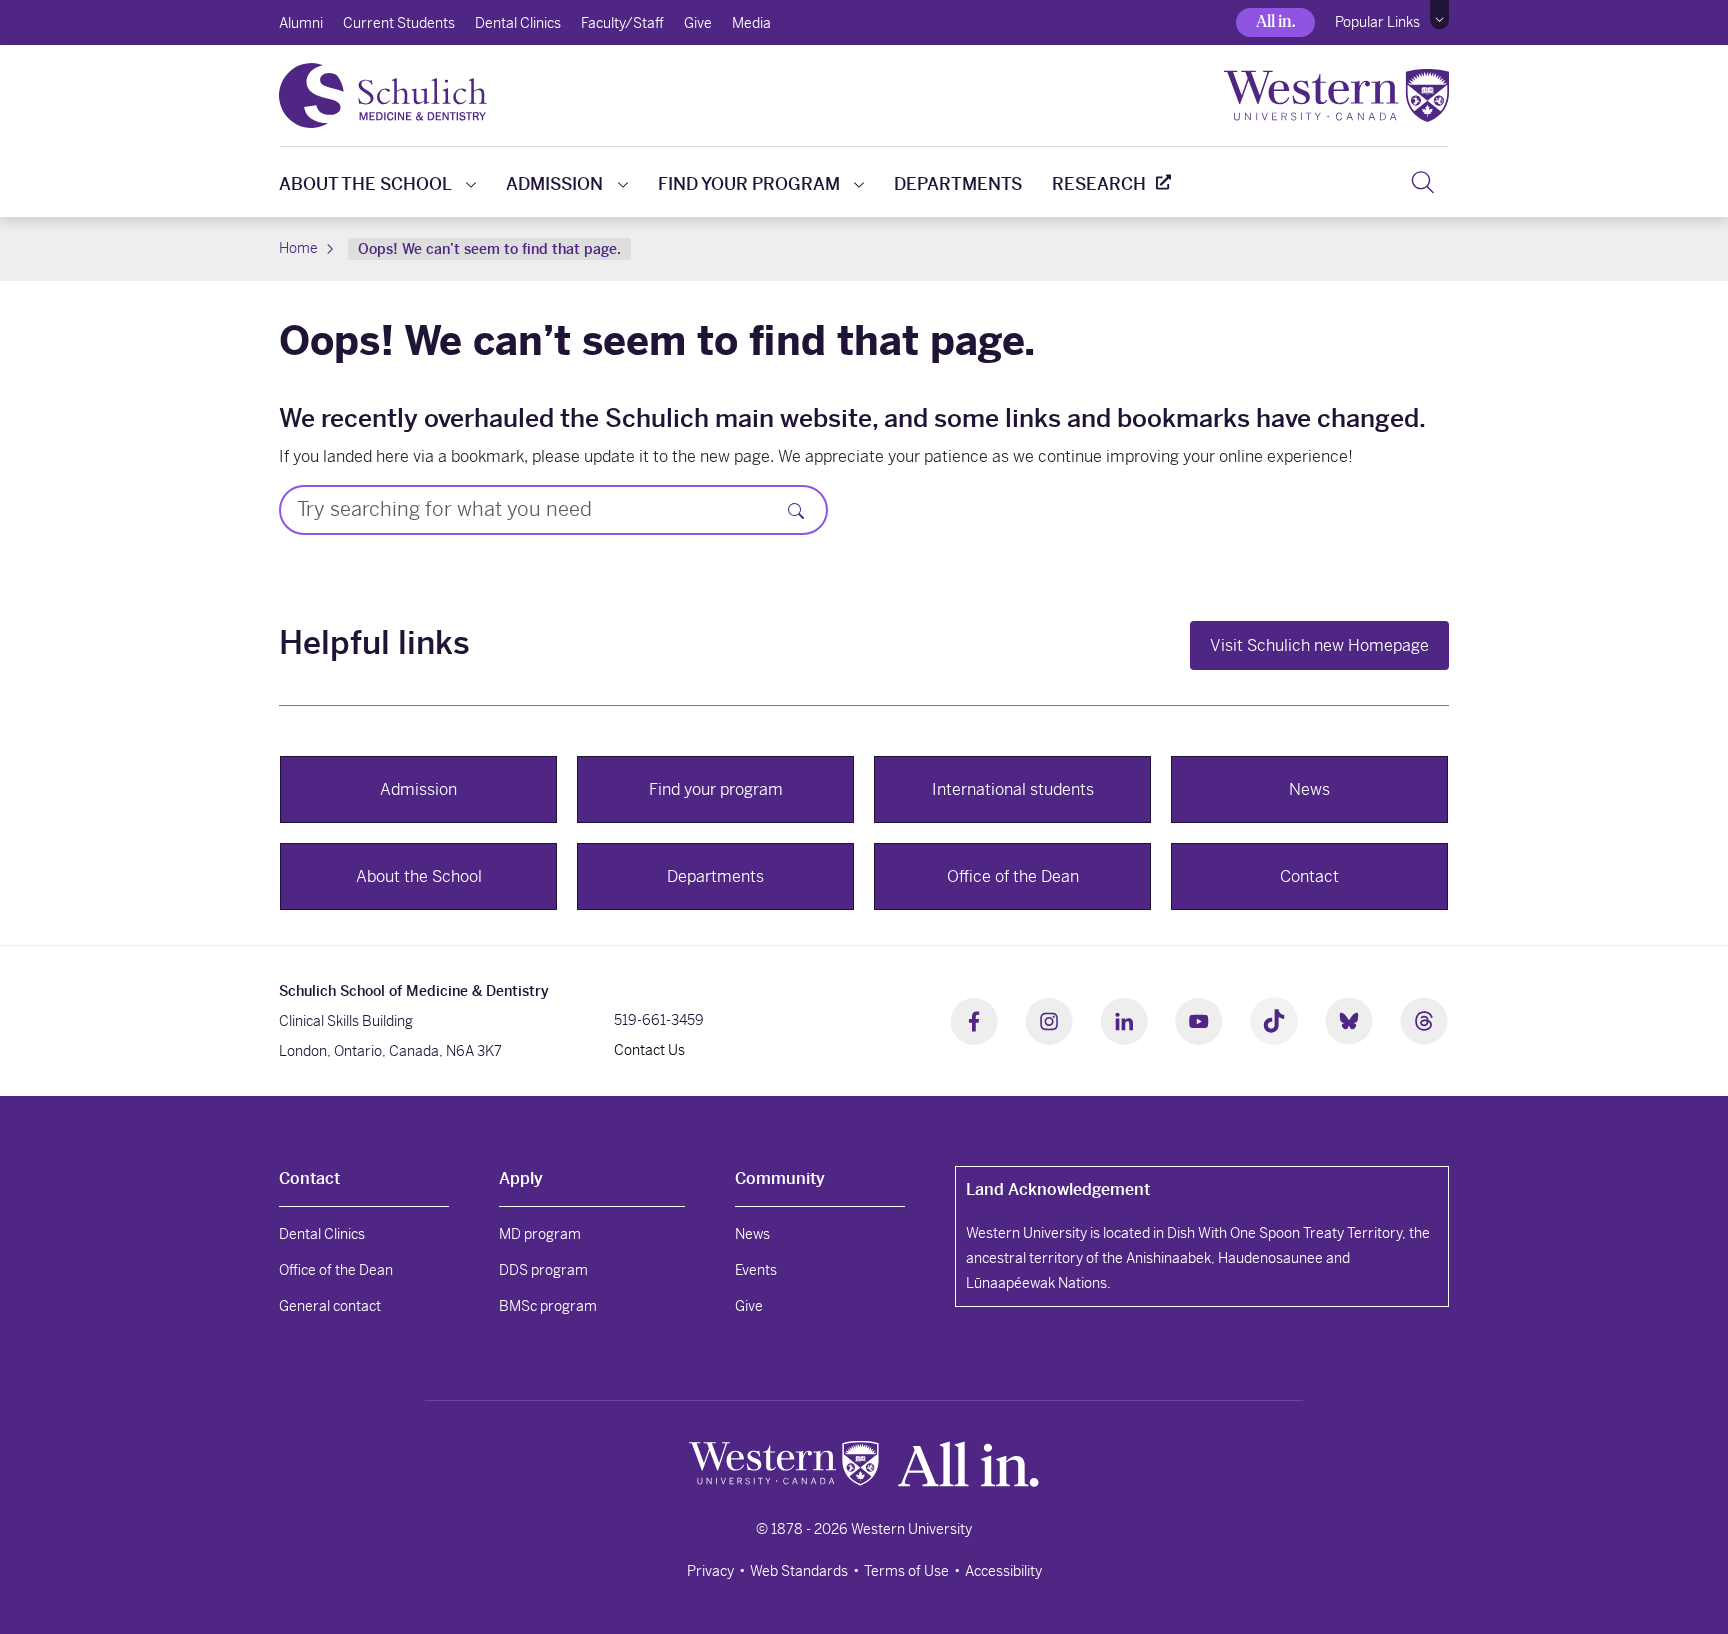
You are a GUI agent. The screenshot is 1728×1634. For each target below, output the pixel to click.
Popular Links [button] (1377, 22)
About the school (365, 184)
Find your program (749, 184)
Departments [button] (715, 876)
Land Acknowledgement (1058, 1189)
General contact (330, 1306)
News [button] (1309, 789)
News (752, 1234)
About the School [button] (419, 876)
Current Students (399, 23)
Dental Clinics (518, 23)
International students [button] (1013, 789)
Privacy (710, 1571)
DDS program (543, 1270)
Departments (958, 184)
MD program (540, 1234)
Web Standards (799, 1571)
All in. (1275, 21)
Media (751, 23)
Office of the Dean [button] (1013, 876)
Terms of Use (906, 1571)
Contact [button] (1309, 876)
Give (698, 23)
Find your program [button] (716, 789)
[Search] (1422, 182)
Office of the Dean (336, 1270)
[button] (1439, 15)
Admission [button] (418, 789)
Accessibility (1003, 1571)
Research (1099, 184)
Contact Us (649, 1050)
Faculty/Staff (622, 23)
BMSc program (548, 1306)
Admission (554, 184)
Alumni (301, 23)
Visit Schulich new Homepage (1319, 645)
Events (756, 1270)
